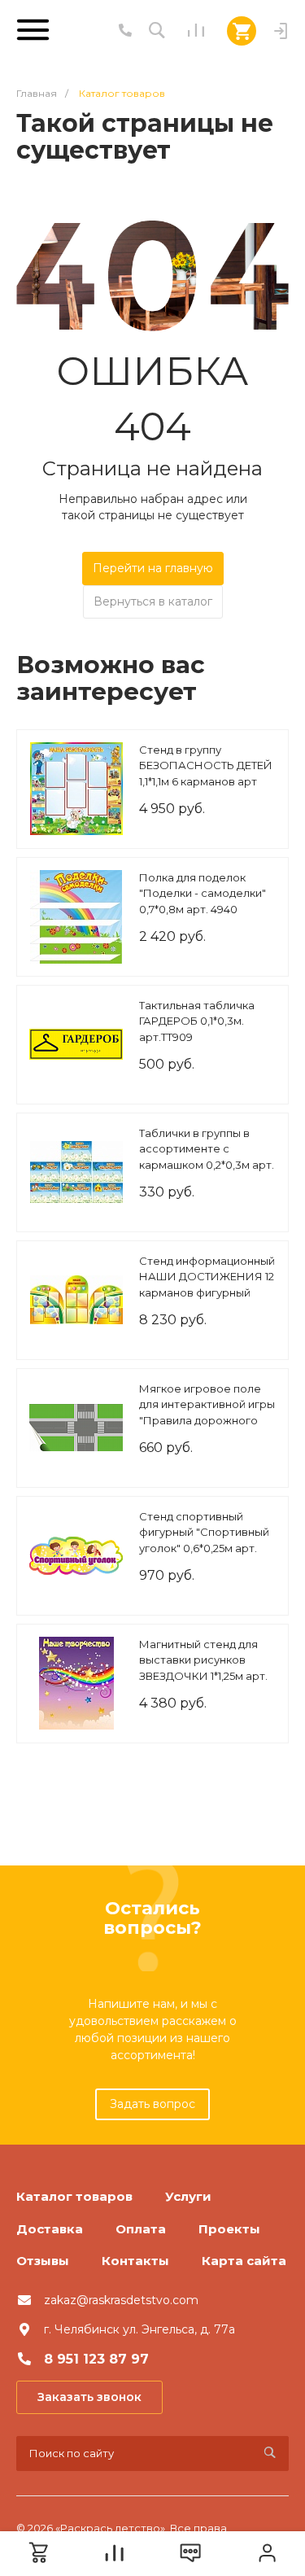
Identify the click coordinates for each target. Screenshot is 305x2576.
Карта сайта (244, 2261)
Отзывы (43, 2261)
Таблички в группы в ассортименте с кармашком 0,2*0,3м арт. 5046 (207, 1157)
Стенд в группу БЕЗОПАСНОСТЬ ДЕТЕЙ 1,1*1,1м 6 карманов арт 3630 (206, 774)
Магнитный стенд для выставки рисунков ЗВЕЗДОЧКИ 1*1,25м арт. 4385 (203, 1668)
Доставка (50, 2229)
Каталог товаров (74, 2196)
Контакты (135, 2261)
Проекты (229, 2229)
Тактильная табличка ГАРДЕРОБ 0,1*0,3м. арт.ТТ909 (197, 1021)
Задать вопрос (152, 2104)
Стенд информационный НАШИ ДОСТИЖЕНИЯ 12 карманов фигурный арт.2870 (207, 1285)
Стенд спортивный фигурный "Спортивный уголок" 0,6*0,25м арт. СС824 (204, 1540)
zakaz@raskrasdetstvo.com (121, 2300)
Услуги (188, 2196)
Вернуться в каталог (153, 601)
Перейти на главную (153, 568)
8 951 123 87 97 (96, 2359)
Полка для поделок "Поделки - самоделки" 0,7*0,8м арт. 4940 (203, 893)
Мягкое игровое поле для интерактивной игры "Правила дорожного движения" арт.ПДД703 (207, 1413)
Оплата (141, 2229)
